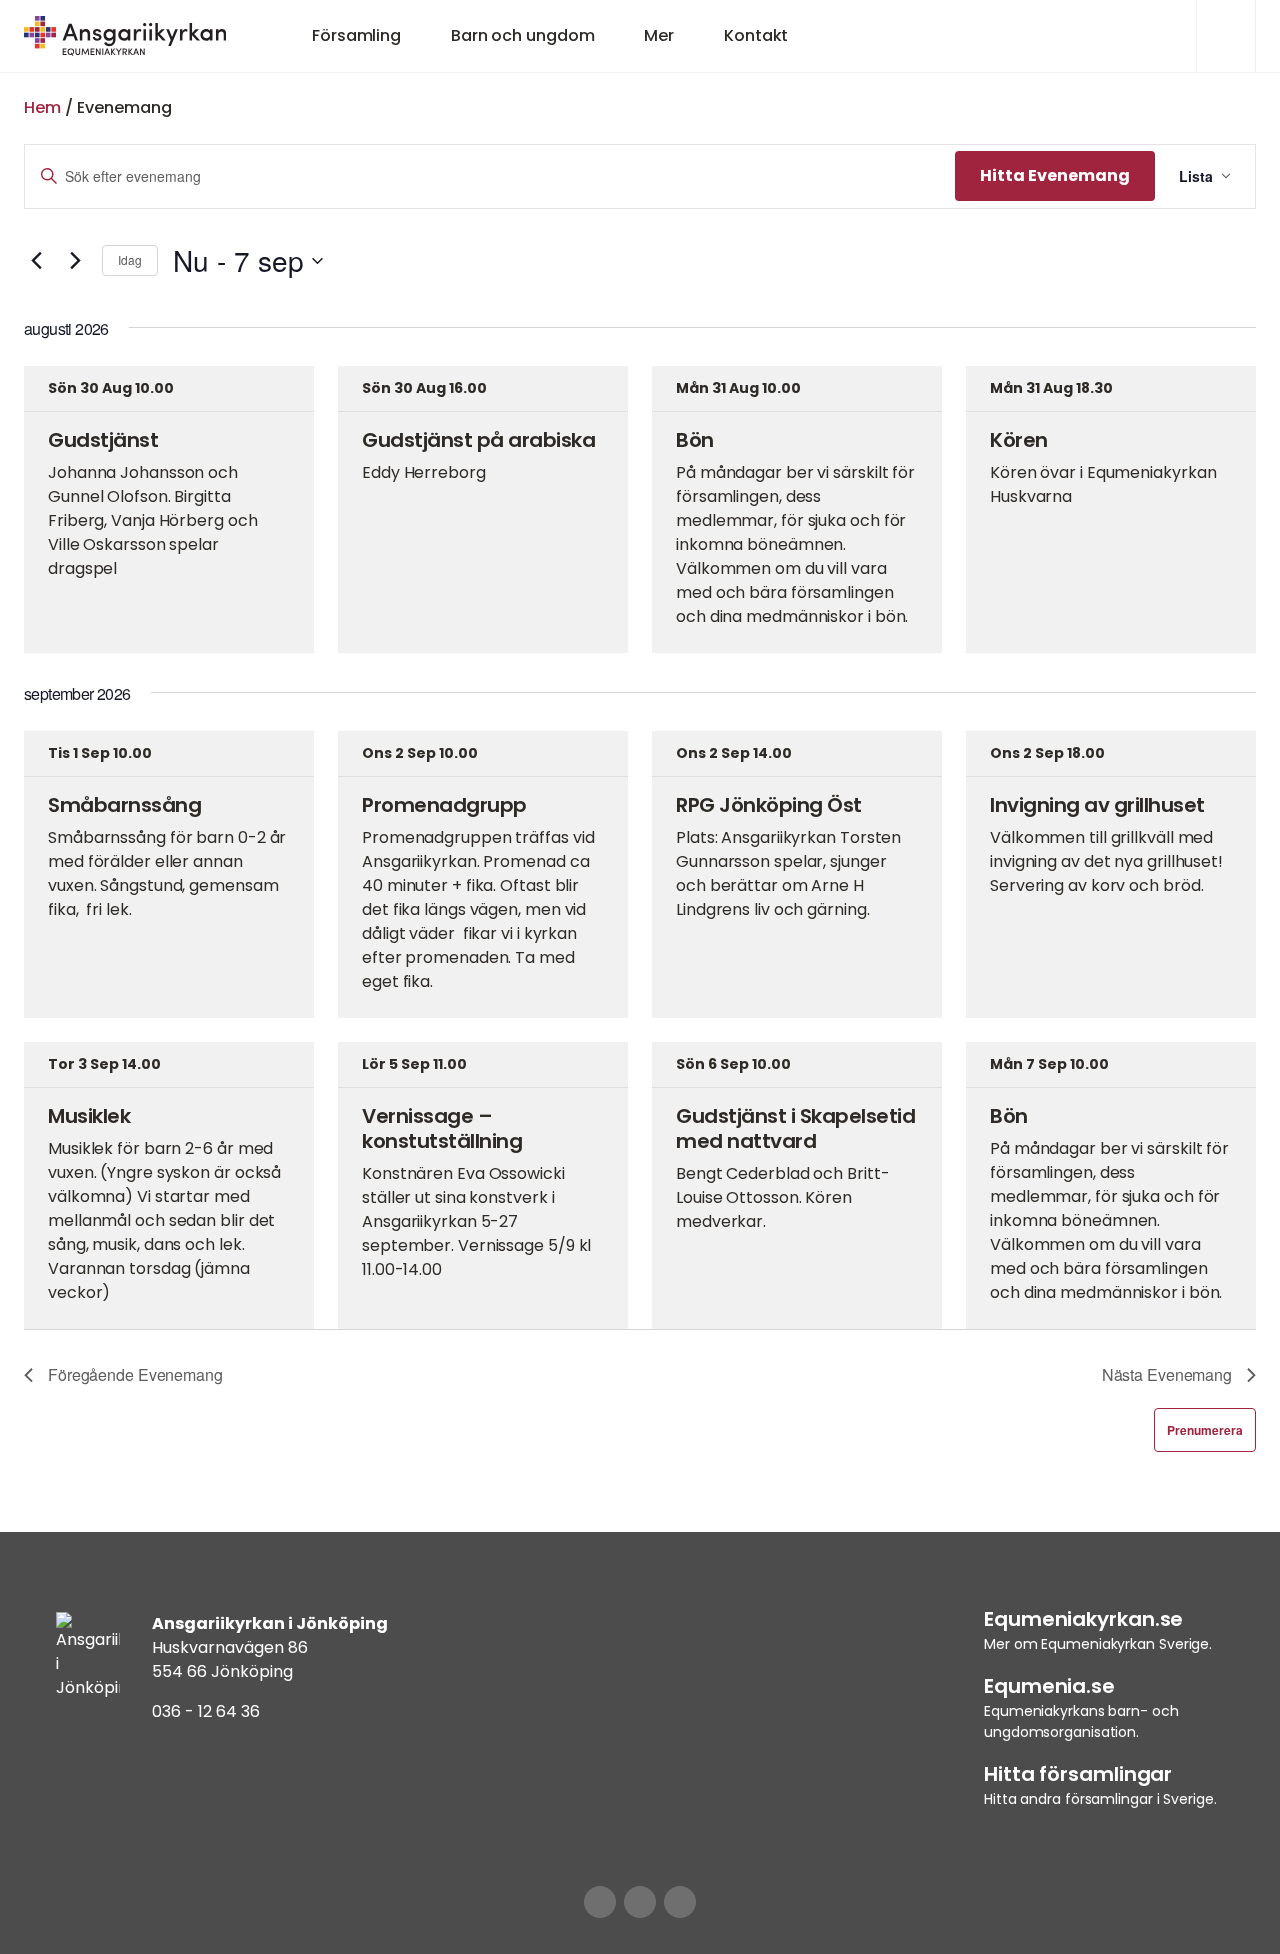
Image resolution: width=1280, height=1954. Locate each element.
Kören (1019, 440)
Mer (659, 35)
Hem (42, 107)
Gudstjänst (103, 440)
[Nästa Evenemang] (75, 261)
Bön (695, 440)
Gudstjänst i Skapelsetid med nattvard (795, 1128)
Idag (130, 259)
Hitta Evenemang (1055, 175)
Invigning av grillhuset (1097, 805)
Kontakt (756, 35)
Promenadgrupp (444, 805)
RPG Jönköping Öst (769, 805)
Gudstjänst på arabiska (478, 440)
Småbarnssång (124, 805)
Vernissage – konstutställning (442, 1128)
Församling (356, 35)
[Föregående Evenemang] (36, 261)
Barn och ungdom (523, 35)
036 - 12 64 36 (206, 1711)
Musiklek (89, 1116)
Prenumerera (1205, 1430)
